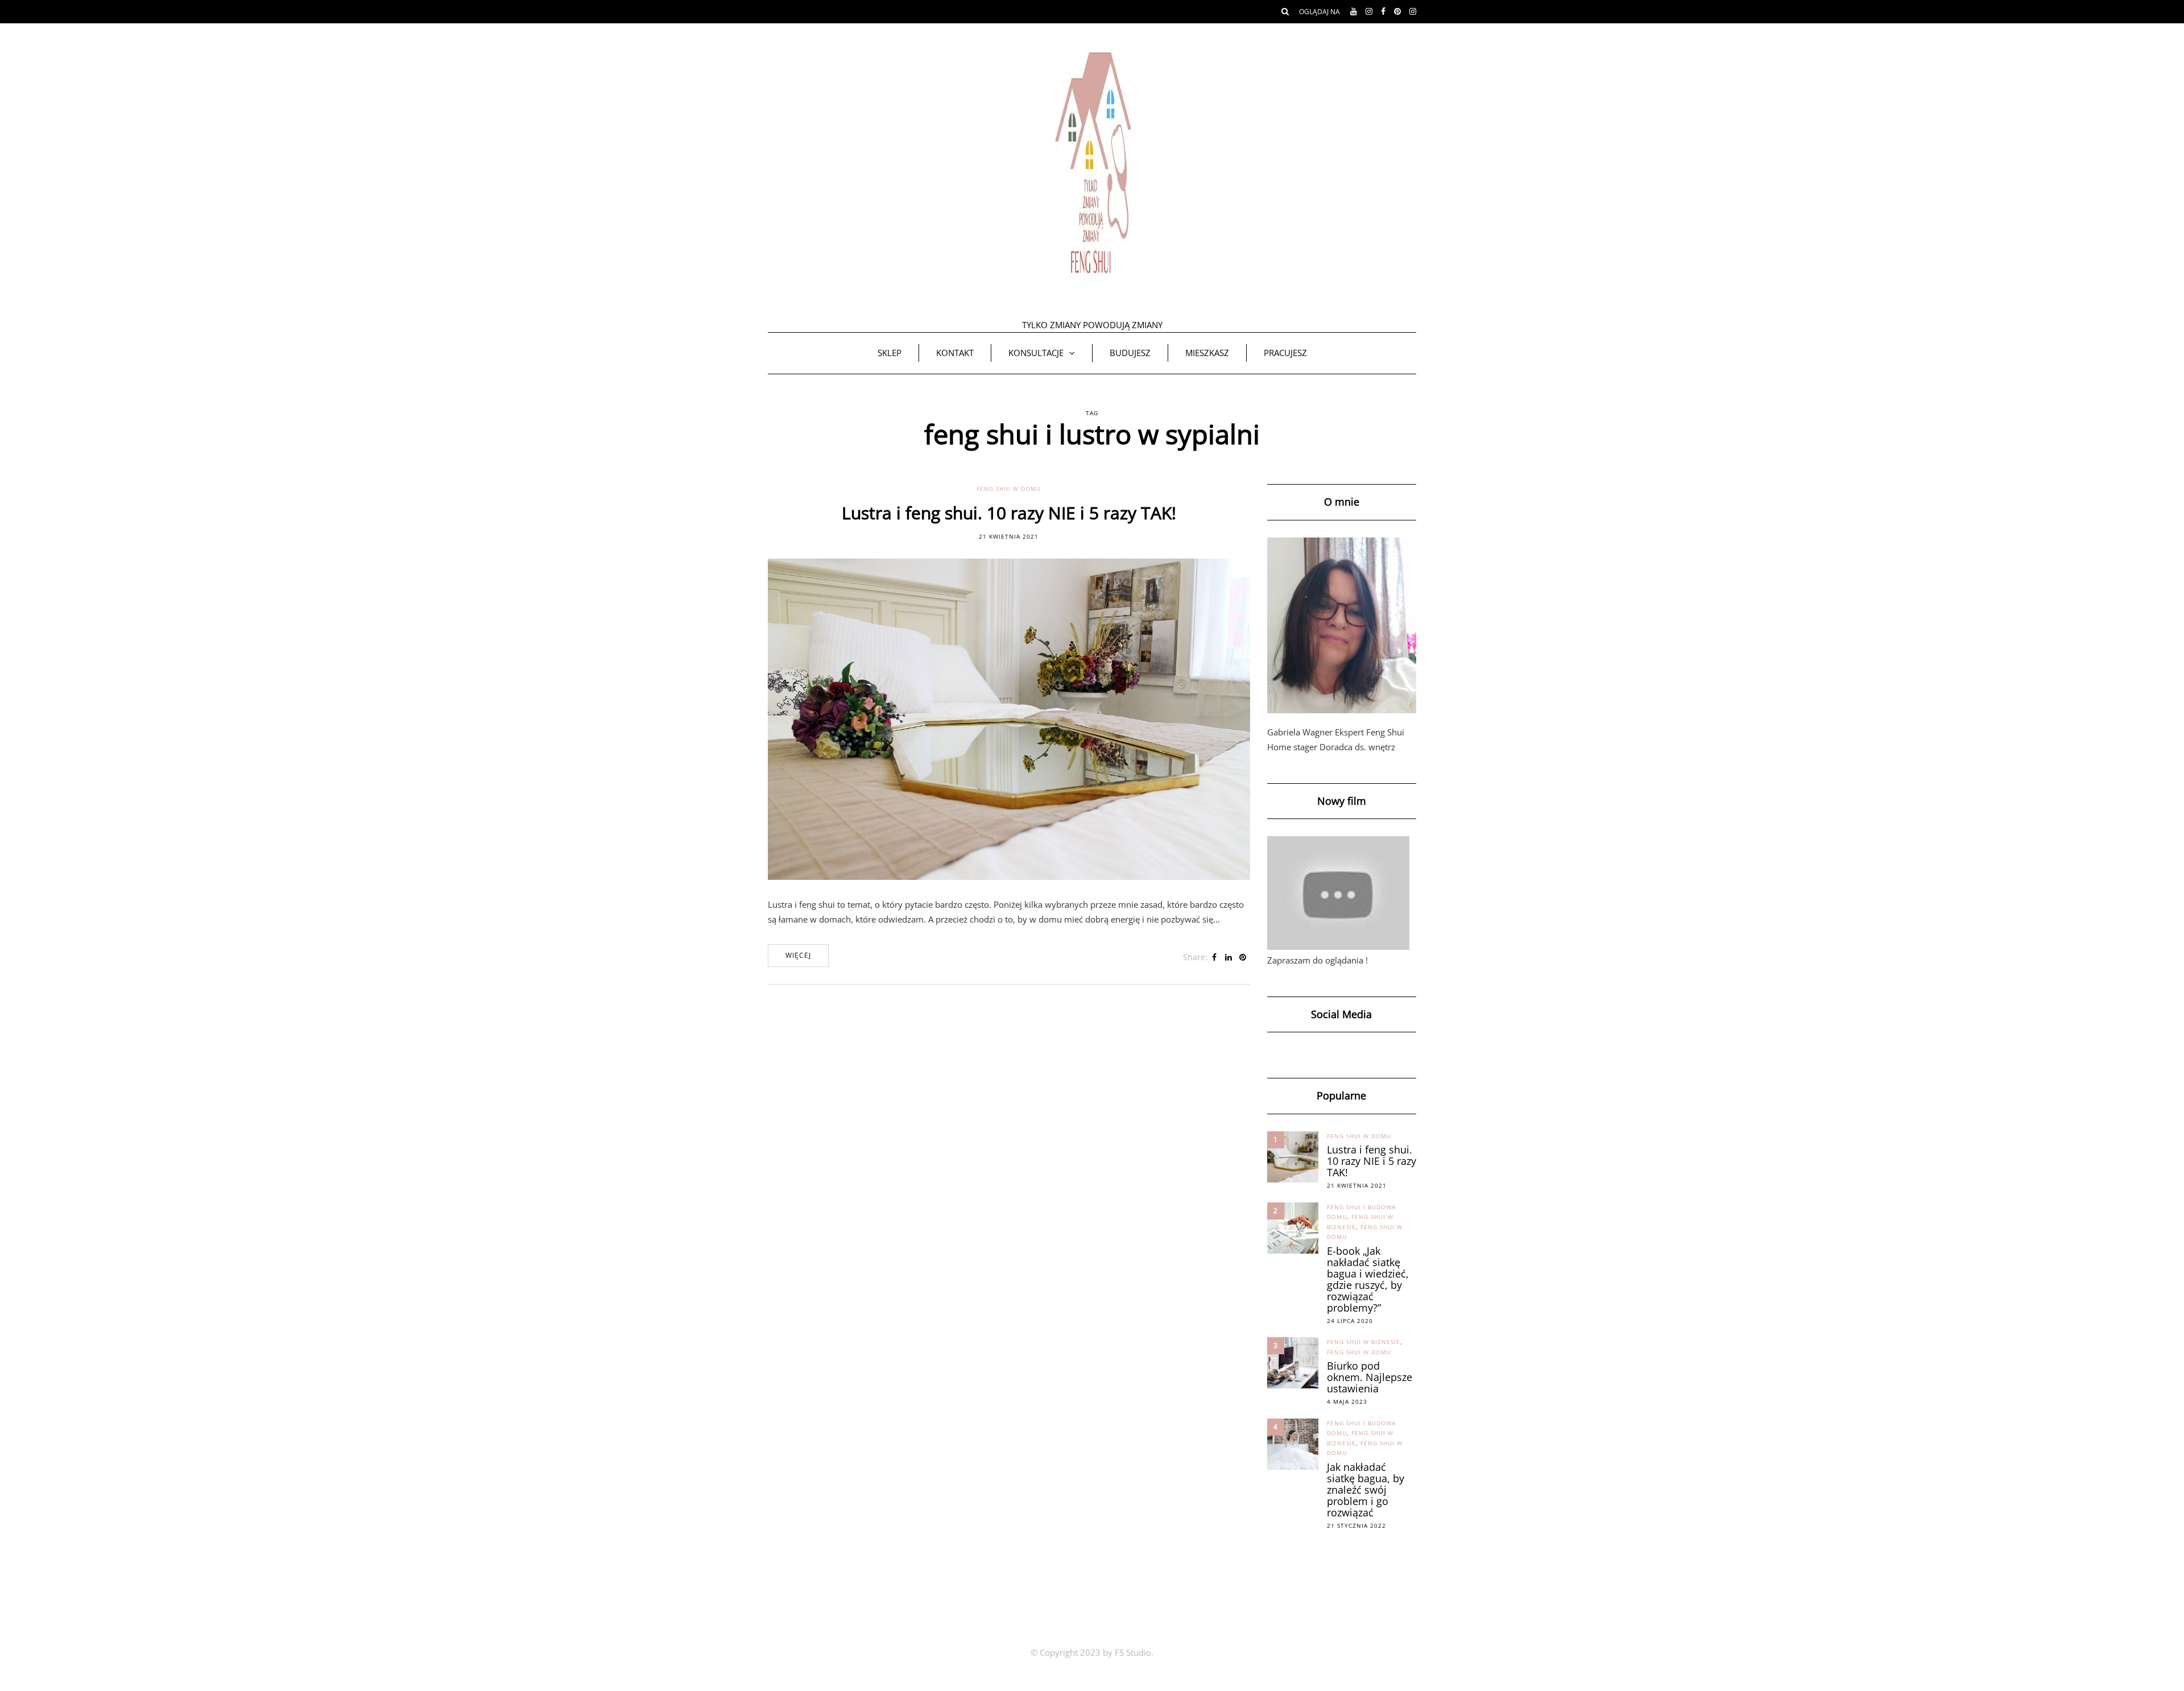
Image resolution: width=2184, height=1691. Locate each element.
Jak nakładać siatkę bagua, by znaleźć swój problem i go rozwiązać (1366, 1490)
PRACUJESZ (1285, 353)
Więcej (798, 955)
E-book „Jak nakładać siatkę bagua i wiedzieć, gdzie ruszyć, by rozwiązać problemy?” (1368, 1279)
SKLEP (890, 353)
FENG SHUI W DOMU (1009, 489)
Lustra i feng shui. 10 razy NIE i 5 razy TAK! (1009, 513)
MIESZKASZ (1207, 353)
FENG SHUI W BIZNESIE (1364, 1342)
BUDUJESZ (1130, 353)
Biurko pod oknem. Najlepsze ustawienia (1370, 1377)
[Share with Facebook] (1215, 957)
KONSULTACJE (1036, 353)
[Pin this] (1243, 957)
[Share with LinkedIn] (1229, 957)
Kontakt (955, 353)
